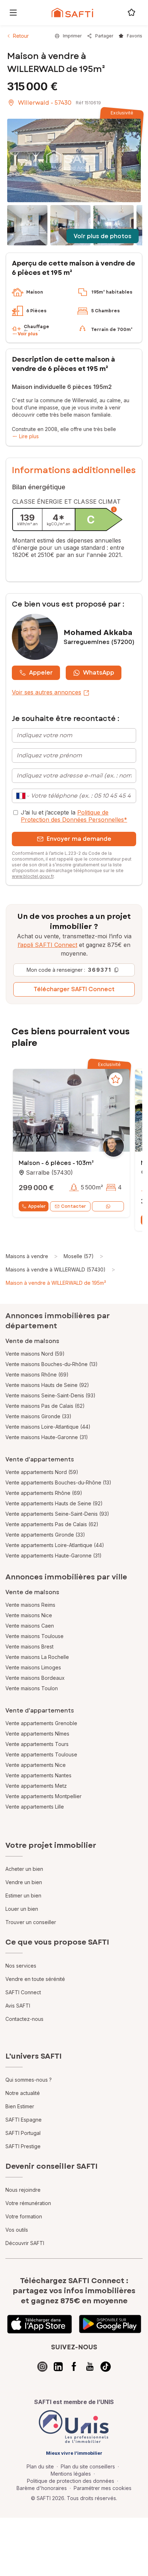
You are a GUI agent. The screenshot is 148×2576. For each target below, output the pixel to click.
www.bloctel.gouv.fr (33, 876)
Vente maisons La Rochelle (37, 1657)
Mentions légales (71, 2474)
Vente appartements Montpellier (43, 1796)
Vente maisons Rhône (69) (37, 1375)
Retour (21, 36)
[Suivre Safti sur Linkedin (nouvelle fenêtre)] (58, 2367)
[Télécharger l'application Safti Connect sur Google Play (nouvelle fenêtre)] (110, 2324)
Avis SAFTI (18, 2006)
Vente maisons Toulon (32, 1688)
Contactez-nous (24, 2019)
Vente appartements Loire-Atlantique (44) (55, 1545)
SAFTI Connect (23, 1992)
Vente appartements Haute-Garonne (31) (54, 1555)
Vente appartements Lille (35, 1807)
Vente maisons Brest (29, 1647)
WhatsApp (99, 673)
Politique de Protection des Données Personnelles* (74, 816)
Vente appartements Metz (36, 1786)
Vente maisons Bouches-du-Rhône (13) (52, 1364)
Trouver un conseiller (31, 1922)
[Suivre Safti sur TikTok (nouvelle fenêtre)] (106, 2367)
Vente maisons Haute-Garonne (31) (47, 1437)
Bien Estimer (20, 2106)
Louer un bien (22, 1909)
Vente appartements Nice (36, 1765)
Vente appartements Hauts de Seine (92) (54, 1503)
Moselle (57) (79, 1256)
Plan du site (40, 2466)
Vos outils (17, 2230)
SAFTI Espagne (24, 2120)
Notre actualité (23, 2093)
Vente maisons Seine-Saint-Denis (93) (50, 1395)
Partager (104, 36)
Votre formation (24, 2216)
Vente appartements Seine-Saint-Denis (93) (57, 1514)
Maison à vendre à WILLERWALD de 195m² (56, 1283)
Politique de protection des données (71, 2481)
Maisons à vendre (27, 1256)
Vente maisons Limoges (33, 1667)
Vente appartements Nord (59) (42, 1472)
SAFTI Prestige (23, 2146)
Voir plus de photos (103, 236)
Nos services (21, 1966)
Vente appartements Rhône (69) (44, 1493)
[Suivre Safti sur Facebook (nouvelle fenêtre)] (74, 2367)
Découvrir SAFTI (25, 2243)
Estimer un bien (23, 1895)
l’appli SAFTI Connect (47, 945)
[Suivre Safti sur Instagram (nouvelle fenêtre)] (42, 2367)
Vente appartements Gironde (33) (45, 1535)
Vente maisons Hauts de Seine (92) (47, 1385)
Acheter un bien (24, 1869)
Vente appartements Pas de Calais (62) (52, 1524)
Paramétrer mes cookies (103, 2488)
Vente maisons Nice (29, 1615)
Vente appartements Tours (37, 1744)
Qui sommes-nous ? (29, 2080)
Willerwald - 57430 (45, 103)
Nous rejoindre (23, 2190)
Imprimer (72, 36)
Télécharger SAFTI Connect (74, 989)
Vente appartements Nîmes (37, 1734)
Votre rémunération (28, 2203)
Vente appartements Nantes (38, 1775)
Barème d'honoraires (42, 2488)
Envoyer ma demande (79, 839)
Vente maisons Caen (30, 1626)
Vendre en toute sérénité (35, 1979)
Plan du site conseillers (88, 2466)
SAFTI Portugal (23, 2133)
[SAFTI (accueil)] (72, 13)
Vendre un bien (24, 1882)
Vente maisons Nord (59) (35, 1354)
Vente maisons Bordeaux (35, 1678)
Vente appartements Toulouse (41, 1754)
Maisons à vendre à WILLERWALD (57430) (56, 1269)
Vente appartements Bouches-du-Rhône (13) (58, 1482)
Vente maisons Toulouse (34, 1636)
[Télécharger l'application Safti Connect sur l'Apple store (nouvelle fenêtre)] (40, 2324)
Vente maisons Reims (30, 1605)
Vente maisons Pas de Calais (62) (45, 1406)
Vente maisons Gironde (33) (38, 1416)
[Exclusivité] (74, 160)
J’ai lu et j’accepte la (74, 816)
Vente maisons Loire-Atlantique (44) (48, 1427)
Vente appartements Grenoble (41, 1723)
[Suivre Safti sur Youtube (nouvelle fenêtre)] (90, 2367)
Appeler (41, 673)
